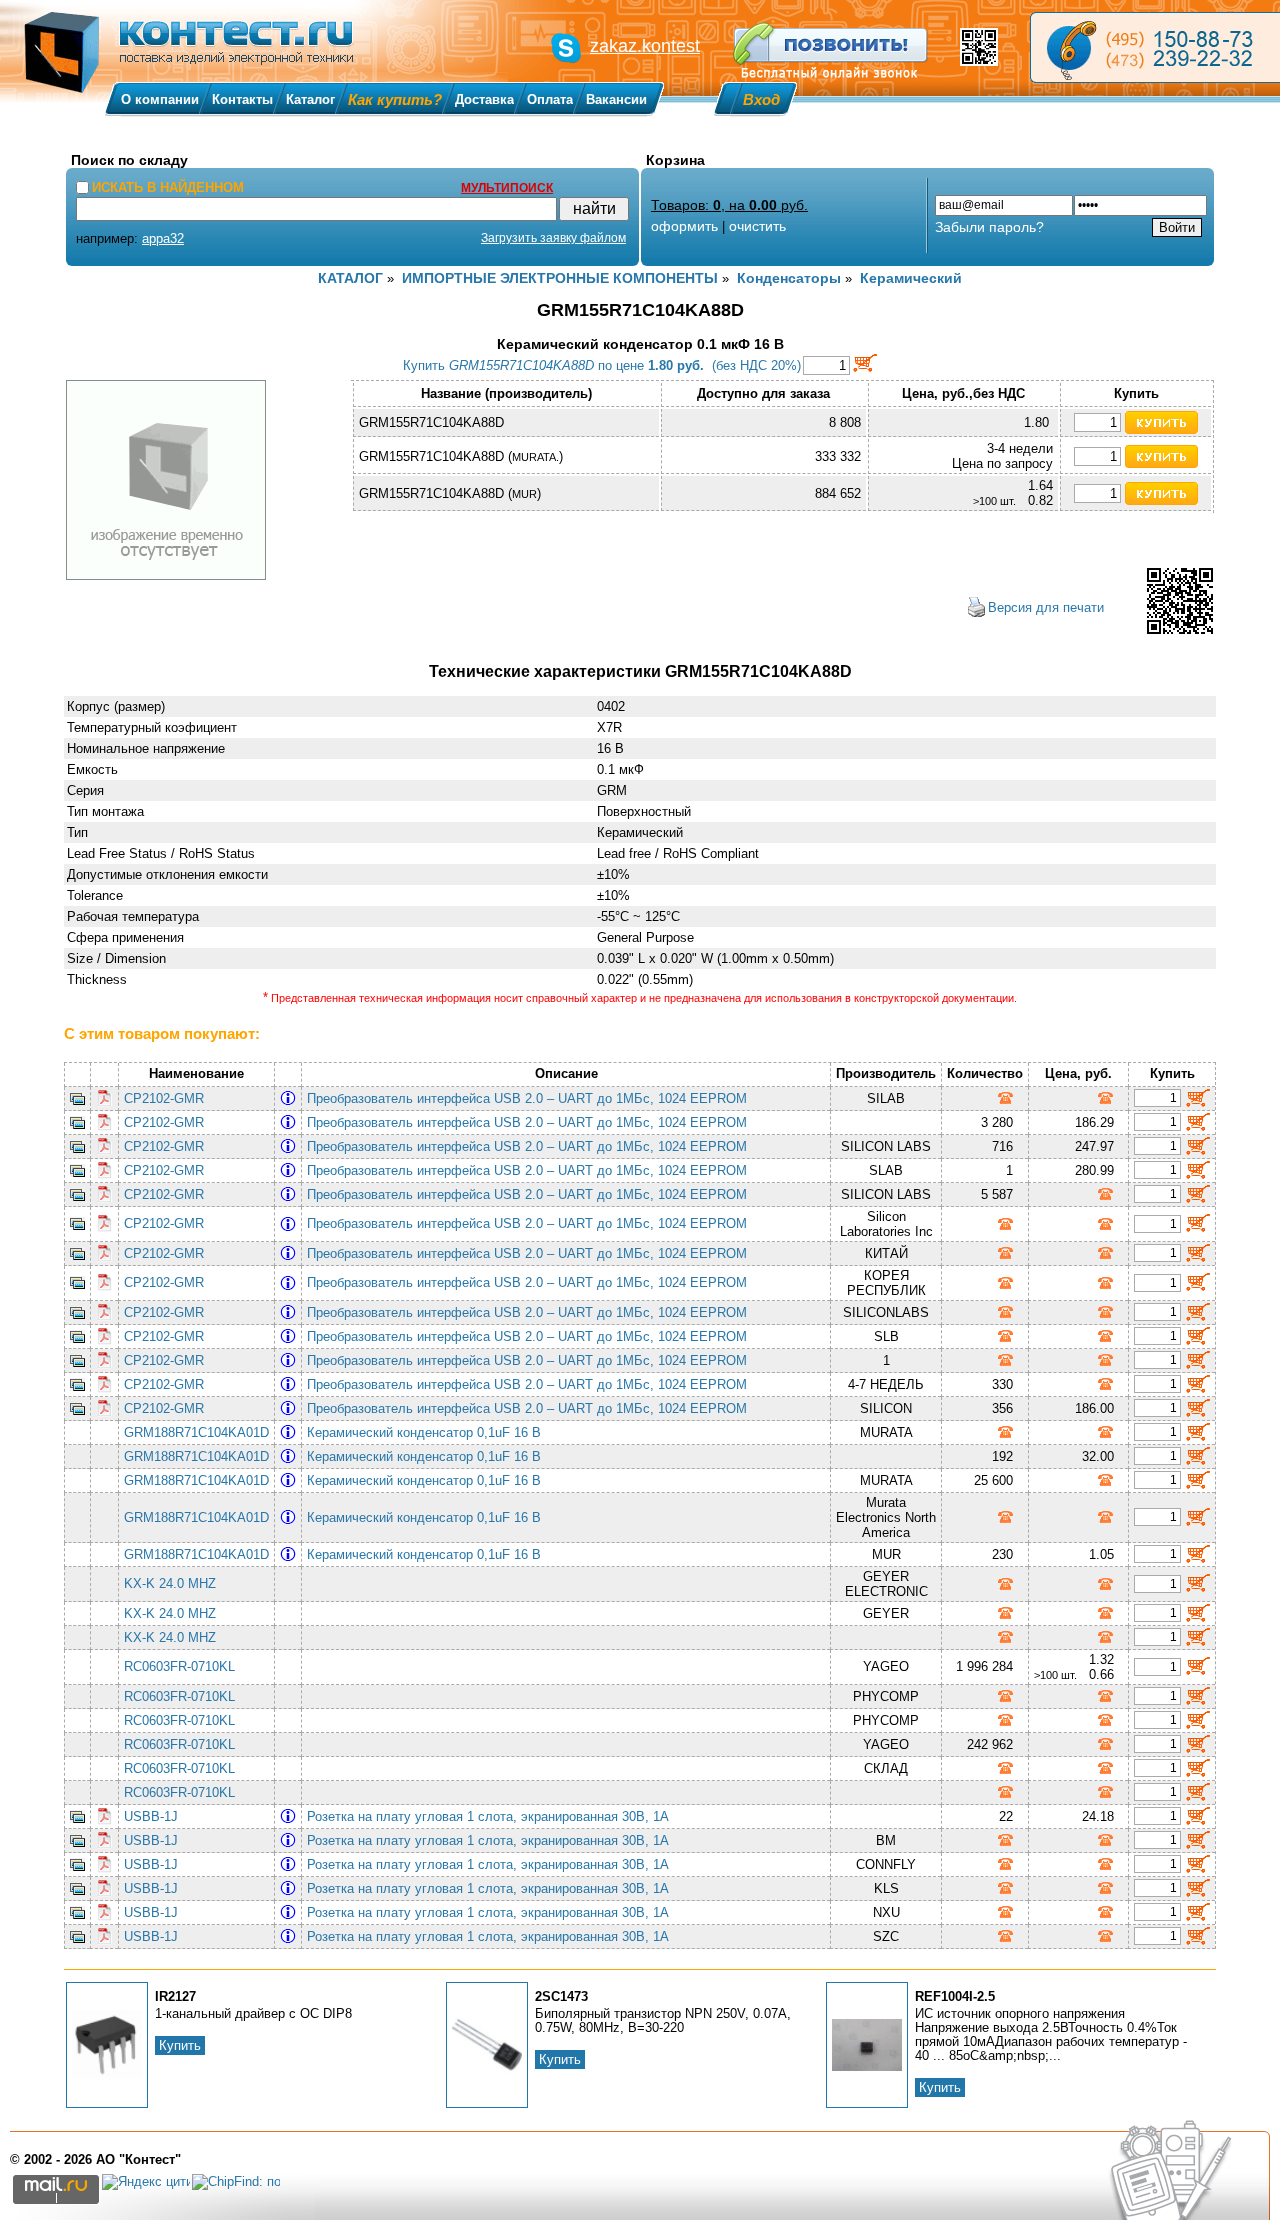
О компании (160, 99)
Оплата (550, 99)
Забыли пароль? (989, 227)
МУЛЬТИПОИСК (507, 188)
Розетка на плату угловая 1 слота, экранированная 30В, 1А (492, 1816)
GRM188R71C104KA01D (196, 1432)
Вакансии (616, 99)
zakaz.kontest (645, 46)
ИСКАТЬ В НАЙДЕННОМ (168, 187)
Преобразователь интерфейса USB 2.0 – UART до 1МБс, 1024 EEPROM (531, 1098)
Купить (180, 2045)
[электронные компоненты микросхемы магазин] (1155, 47)
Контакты (242, 99)
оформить (684, 226)
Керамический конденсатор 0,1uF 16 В (428, 1432)
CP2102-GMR (164, 1098)
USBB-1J (151, 1816)
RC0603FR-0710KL (179, 1666)
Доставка (484, 99)
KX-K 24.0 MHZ (170, 1583)
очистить (757, 226)
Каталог (310, 99)
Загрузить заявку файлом (553, 238)
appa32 (163, 238)
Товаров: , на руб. (729, 205)
